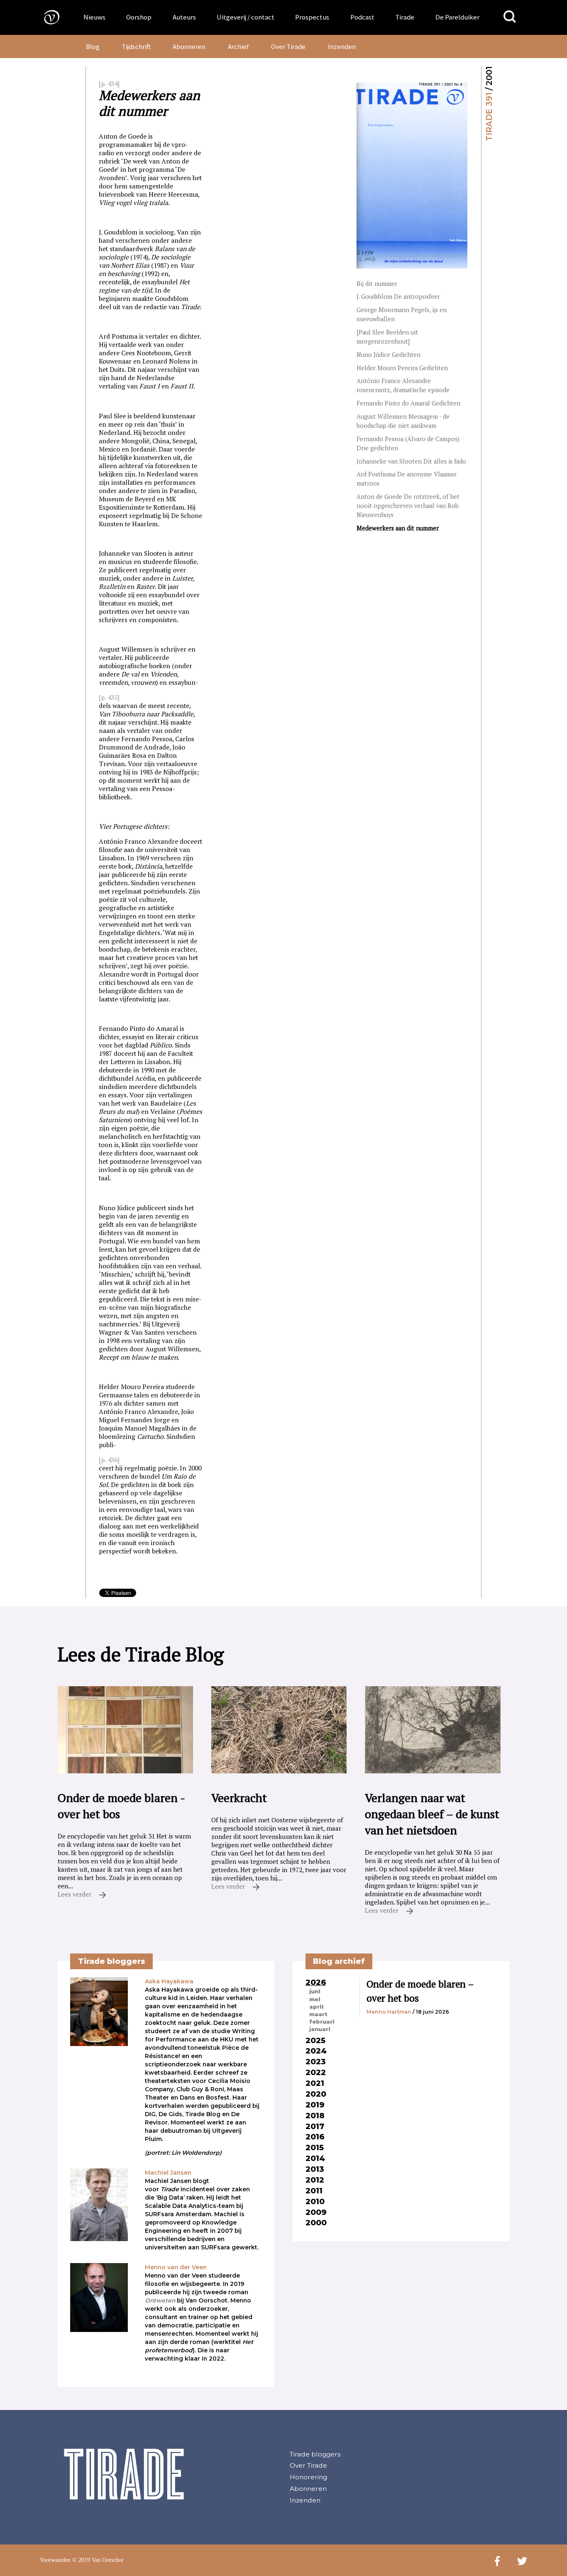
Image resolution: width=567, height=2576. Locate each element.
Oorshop (139, 17)
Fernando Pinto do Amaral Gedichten (408, 403)
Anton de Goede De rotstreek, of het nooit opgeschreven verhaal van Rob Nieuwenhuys (408, 506)
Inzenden (342, 46)
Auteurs (184, 17)
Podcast (362, 17)
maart (318, 2014)
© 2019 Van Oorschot (98, 2560)
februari (322, 2022)
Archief (238, 46)
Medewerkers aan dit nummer (398, 528)
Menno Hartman (389, 2012)
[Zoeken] (510, 17)
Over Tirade (288, 46)
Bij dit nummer (377, 284)
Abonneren (189, 46)
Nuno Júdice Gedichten (389, 355)
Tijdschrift (136, 46)
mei (315, 1999)
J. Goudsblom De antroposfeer (398, 297)
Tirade (405, 17)
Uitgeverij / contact (246, 17)
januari (320, 2029)
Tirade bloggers (315, 2454)
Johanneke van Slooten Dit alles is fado (411, 461)
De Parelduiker (457, 17)
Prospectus (312, 17)
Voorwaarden (55, 2560)
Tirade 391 (489, 117)
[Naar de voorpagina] (46, 17)
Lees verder (75, 1894)
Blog (93, 46)
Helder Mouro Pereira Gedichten (402, 368)
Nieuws (94, 17)
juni (315, 1991)
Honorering (308, 2477)
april (316, 2007)
